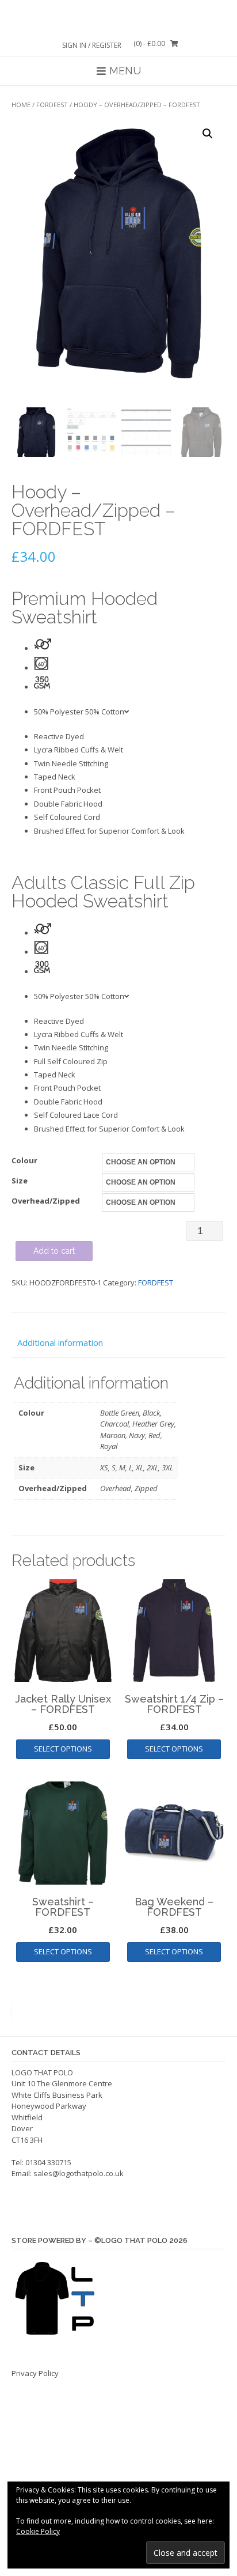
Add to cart (54, 1251)
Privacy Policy (35, 2373)
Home (21, 105)
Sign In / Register (92, 45)
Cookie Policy (38, 2531)
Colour (24, 1160)
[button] (208, 134)
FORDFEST (52, 105)
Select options (63, 1749)
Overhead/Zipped (46, 1201)
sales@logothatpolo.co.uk (79, 2173)
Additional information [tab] (60, 1342)
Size (20, 1181)
